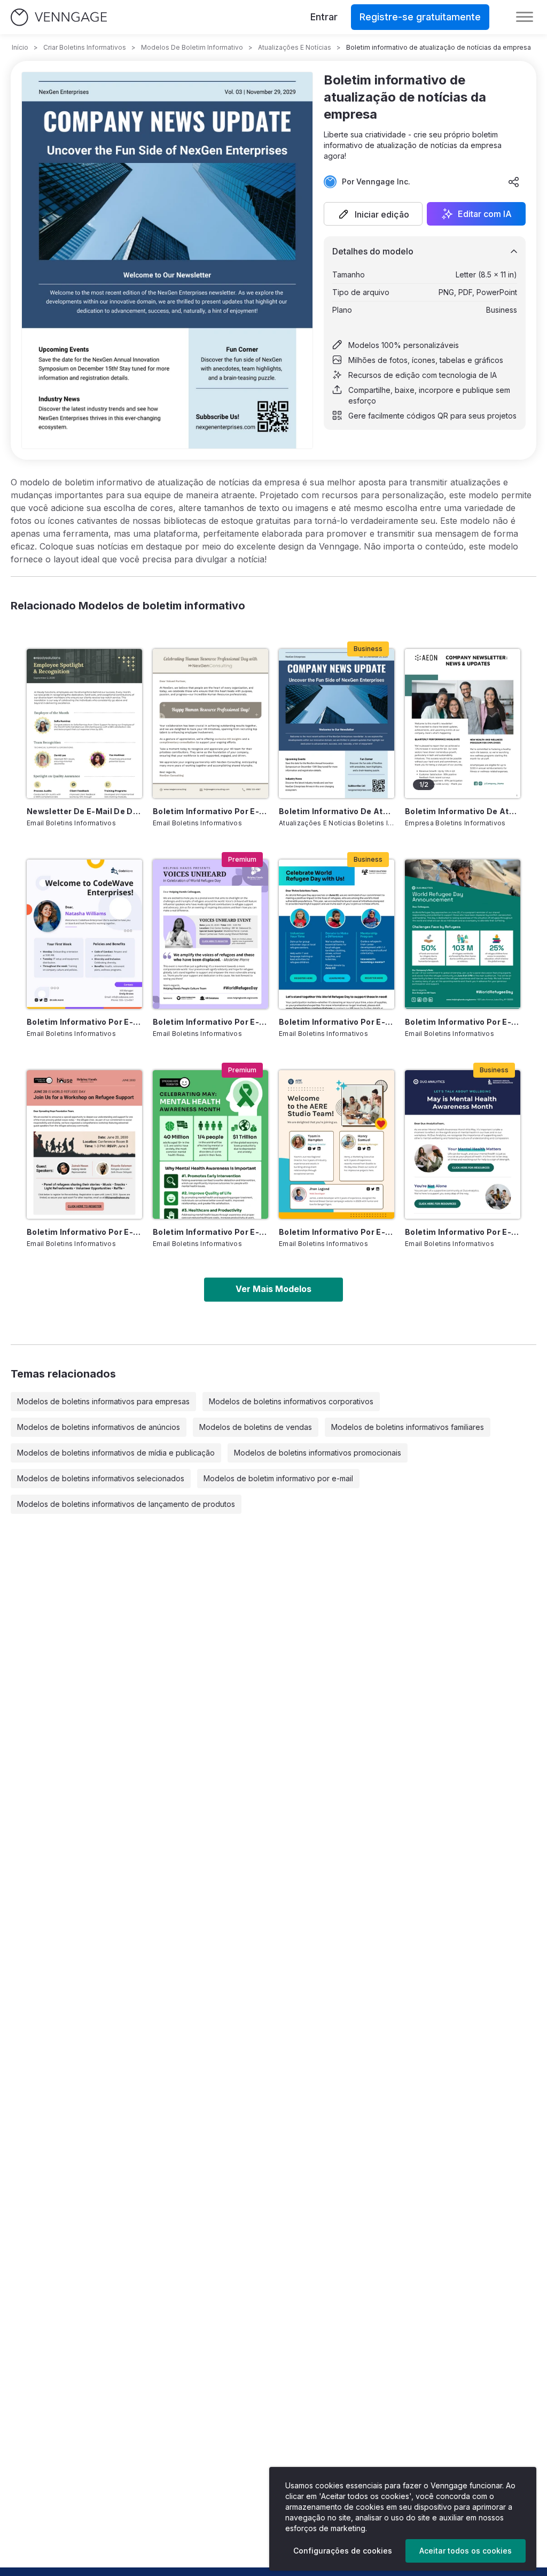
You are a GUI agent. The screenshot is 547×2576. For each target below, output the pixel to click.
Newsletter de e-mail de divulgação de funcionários (84, 811)
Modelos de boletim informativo (192, 47)
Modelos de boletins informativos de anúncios (99, 1427)
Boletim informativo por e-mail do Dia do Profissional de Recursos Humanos (210, 811)
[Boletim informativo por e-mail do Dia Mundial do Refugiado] (463, 934)
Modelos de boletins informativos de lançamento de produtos (126, 1504)
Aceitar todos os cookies (466, 2551)
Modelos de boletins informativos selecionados (101, 1478)
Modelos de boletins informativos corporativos (291, 1401)
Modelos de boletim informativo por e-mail (278, 1478)
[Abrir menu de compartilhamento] (514, 182)
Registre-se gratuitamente (420, 17)
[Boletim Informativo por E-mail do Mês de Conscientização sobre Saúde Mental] (210, 1145)
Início (20, 47)
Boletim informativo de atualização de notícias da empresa (337, 811)
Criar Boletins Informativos (85, 47)
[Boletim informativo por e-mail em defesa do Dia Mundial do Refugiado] (84, 1145)
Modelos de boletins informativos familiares (408, 1427)
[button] (373, 214)
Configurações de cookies (343, 2551)
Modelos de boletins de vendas (256, 1427)
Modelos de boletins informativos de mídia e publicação (116, 1453)
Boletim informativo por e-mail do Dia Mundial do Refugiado (463, 1022)
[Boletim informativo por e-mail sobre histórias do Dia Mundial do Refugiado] (210, 934)
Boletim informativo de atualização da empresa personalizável (463, 811)
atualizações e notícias (295, 47)
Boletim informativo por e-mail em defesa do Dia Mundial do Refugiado (84, 1232)
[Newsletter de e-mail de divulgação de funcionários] (84, 724)
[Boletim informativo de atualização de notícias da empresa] (337, 724)
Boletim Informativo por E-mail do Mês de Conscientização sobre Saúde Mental (210, 1232)
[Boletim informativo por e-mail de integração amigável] (84, 934)
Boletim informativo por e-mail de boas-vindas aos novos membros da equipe (337, 1232)
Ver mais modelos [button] (273, 1289)
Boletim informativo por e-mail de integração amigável (84, 1022)
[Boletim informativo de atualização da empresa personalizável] (463, 724)
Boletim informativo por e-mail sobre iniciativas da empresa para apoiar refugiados (337, 1022)
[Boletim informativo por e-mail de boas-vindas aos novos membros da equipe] (337, 1145)
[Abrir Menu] (525, 17)
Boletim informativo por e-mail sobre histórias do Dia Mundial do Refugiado (210, 1022)
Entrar (324, 17)
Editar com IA (485, 214)
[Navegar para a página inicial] (59, 17)
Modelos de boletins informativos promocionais (318, 1453)
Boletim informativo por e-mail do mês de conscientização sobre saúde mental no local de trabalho (463, 1232)
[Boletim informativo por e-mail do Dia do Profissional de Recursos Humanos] (210, 724)
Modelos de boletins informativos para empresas (103, 1401)
